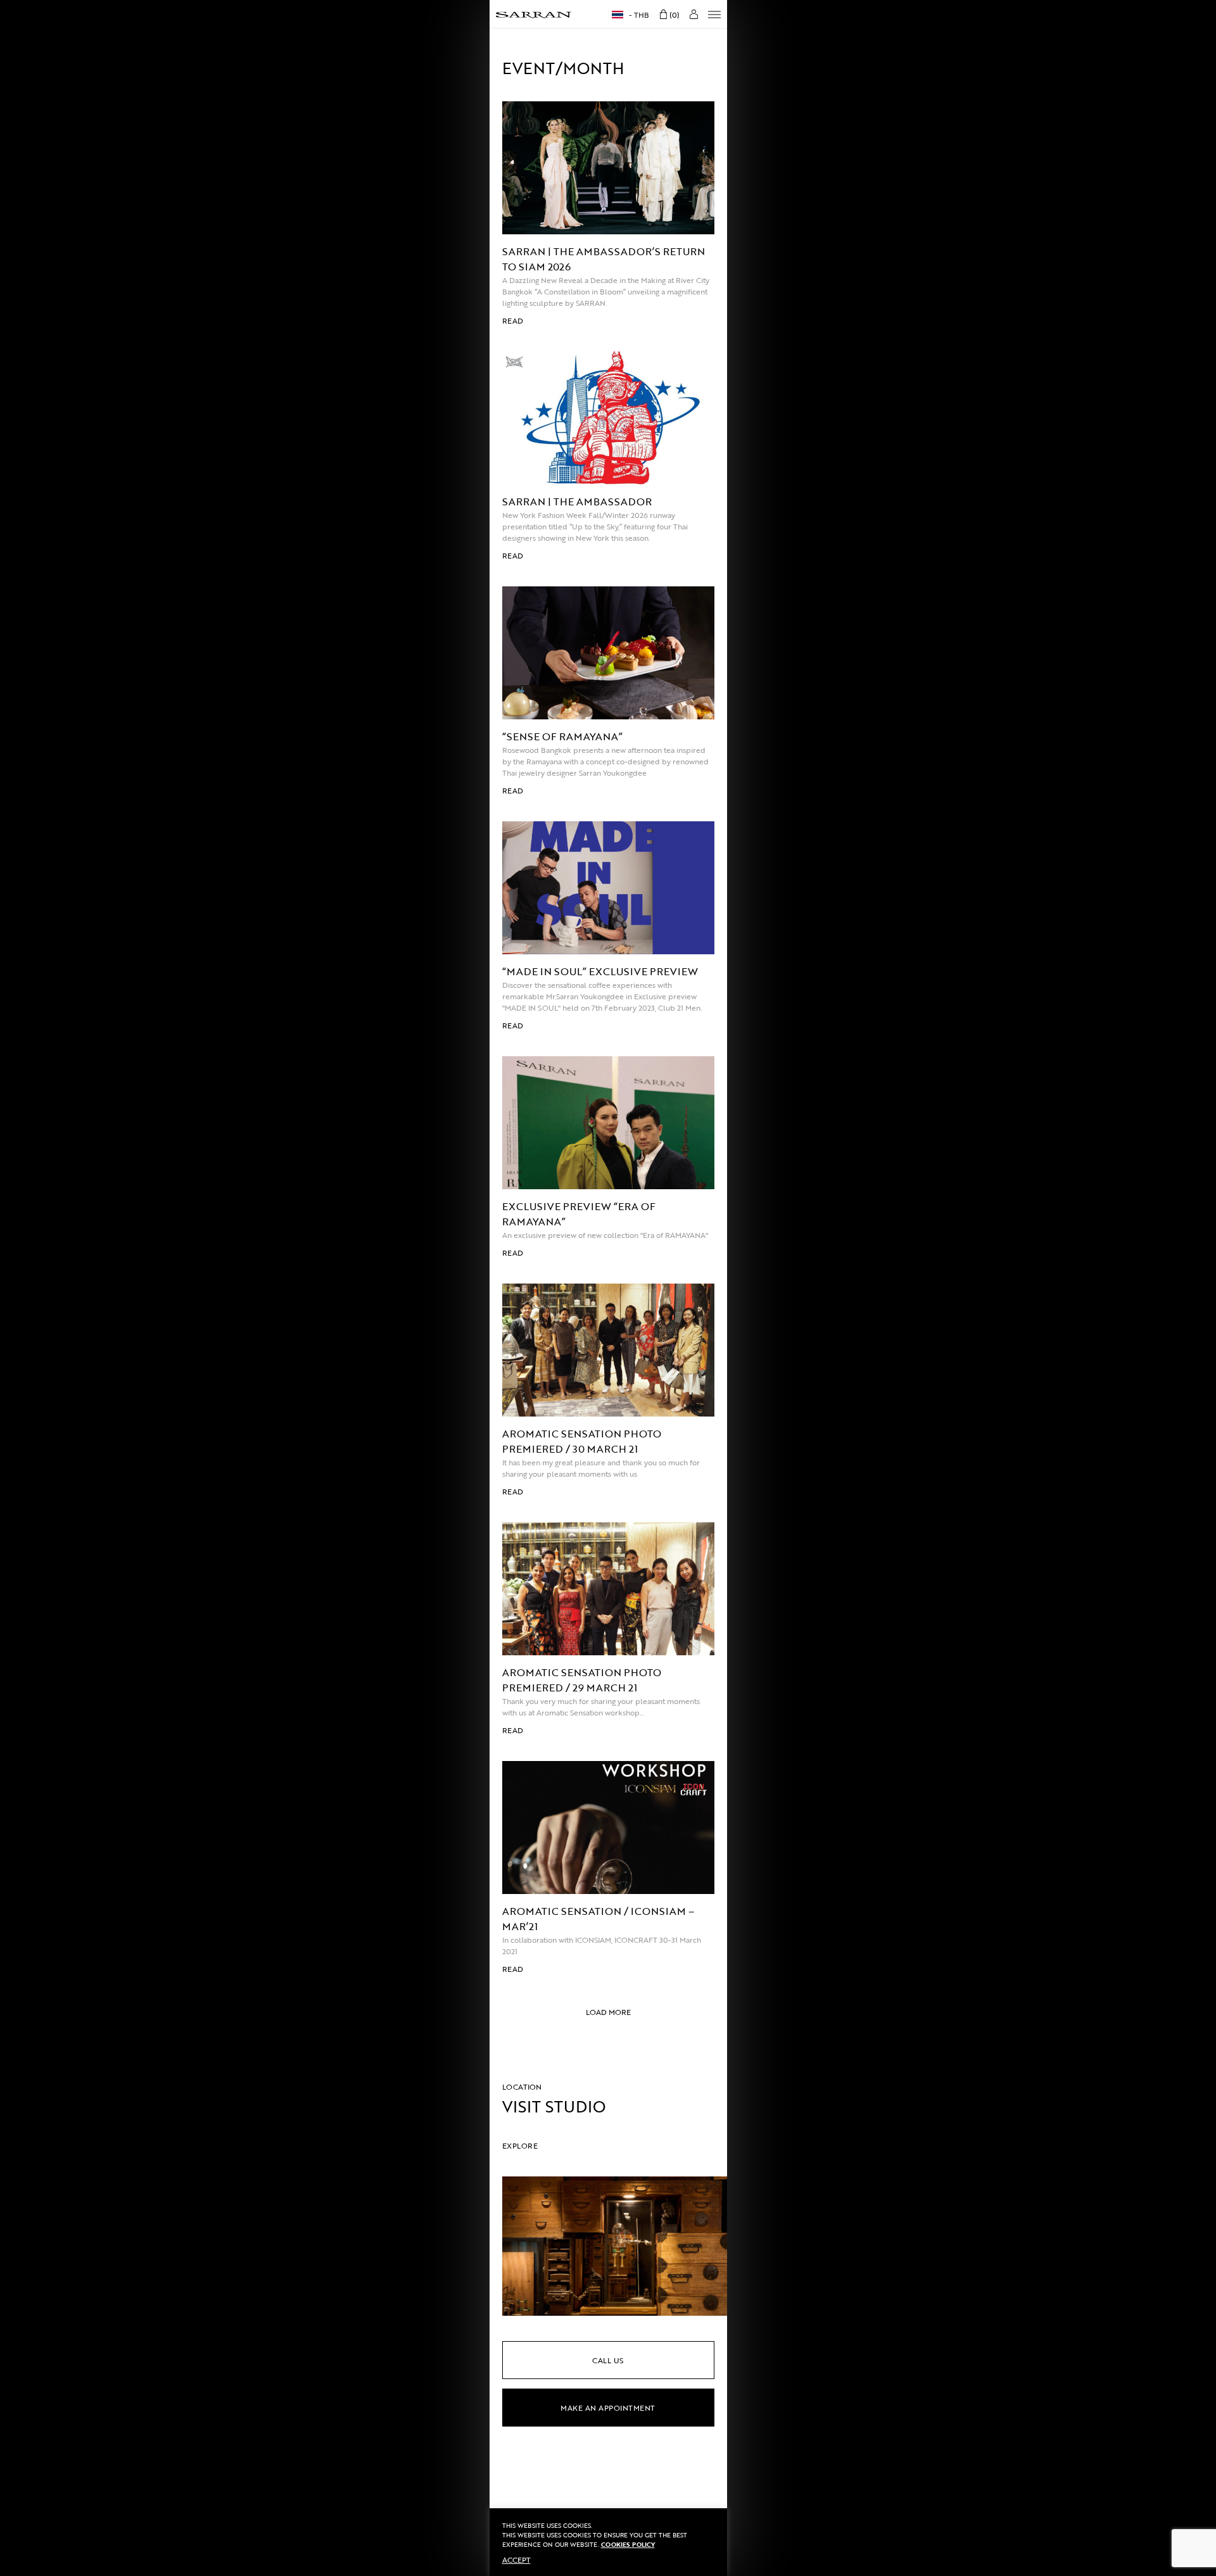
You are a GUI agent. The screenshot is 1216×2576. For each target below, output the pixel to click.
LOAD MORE (608, 2012)
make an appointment (608, 2408)
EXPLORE (520, 2145)
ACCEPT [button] (516, 2560)
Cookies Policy (628, 2545)
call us (608, 2360)
